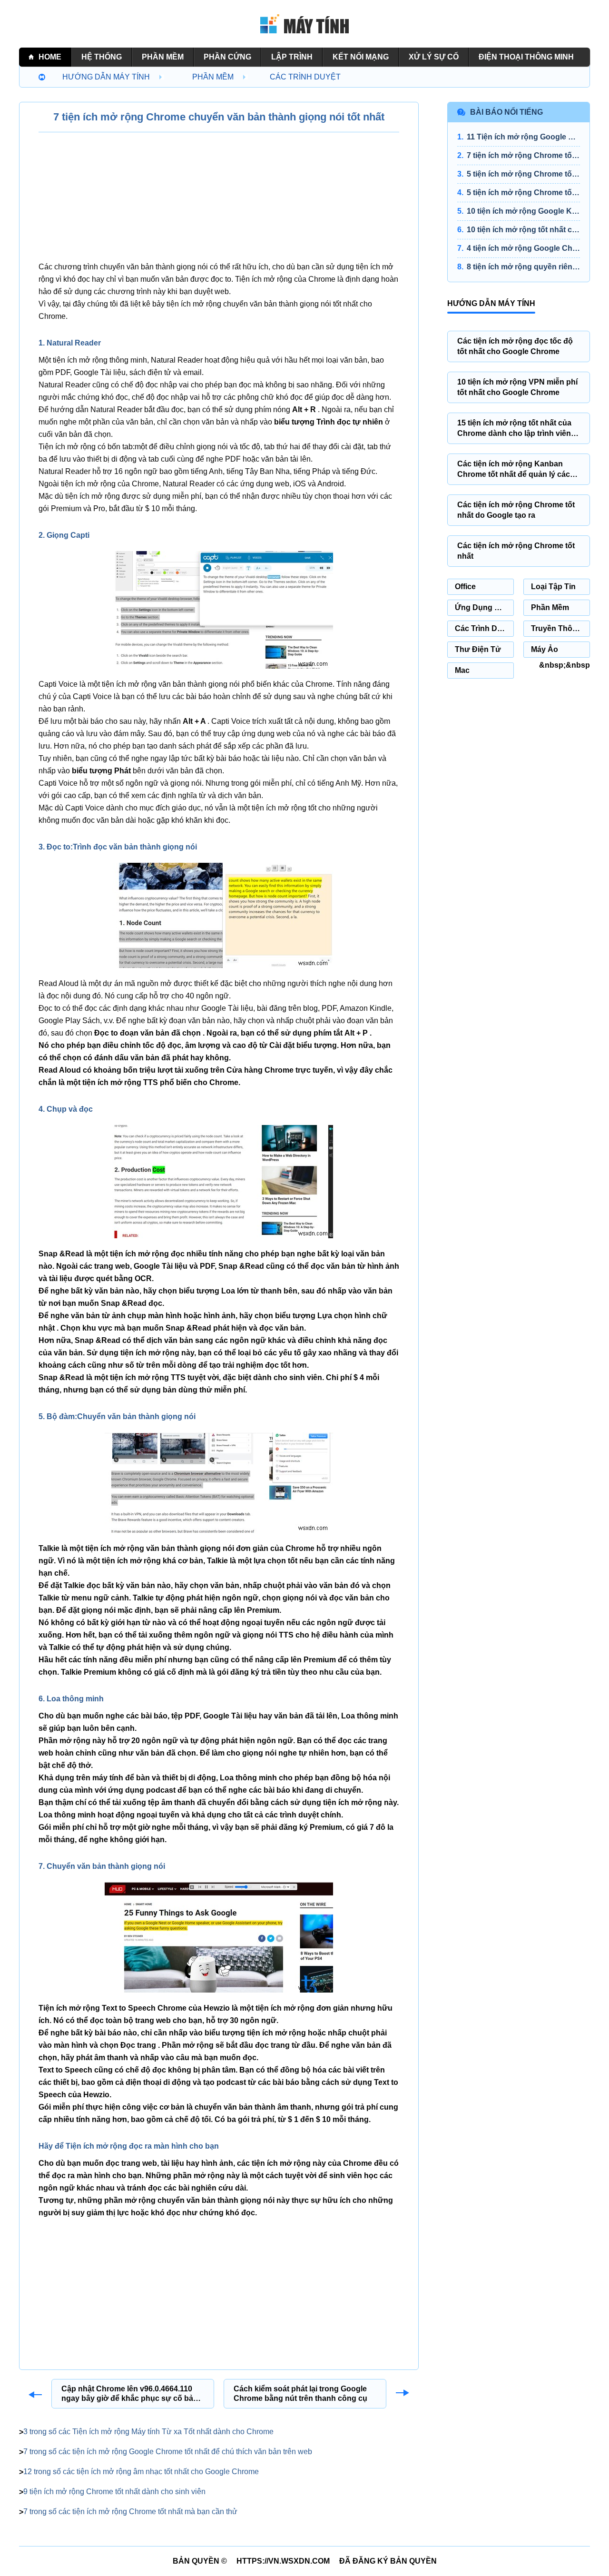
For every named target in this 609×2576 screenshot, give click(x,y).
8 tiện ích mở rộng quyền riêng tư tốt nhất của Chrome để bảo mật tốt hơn (523, 267)
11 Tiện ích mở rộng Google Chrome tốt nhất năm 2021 (523, 137)
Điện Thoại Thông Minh (526, 57)
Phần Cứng (227, 57)
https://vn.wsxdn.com (283, 2561)
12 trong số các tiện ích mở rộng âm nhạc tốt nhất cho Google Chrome (141, 2472)
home (50, 57)
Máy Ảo (545, 649)
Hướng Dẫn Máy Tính (106, 77)
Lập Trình (292, 57)
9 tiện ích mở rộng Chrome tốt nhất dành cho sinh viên (114, 2492)
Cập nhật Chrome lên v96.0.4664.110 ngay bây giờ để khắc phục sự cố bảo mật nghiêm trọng (130, 2394)
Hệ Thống (102, 57)
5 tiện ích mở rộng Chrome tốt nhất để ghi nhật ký (523, 192)
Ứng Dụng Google (484, 607)
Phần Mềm (163, 57)
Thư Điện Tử (478, 649)
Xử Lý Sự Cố (434, 57)
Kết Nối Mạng (361, 57)
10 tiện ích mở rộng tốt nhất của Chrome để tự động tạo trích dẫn (523, 230)
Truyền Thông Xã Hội (560, 628)
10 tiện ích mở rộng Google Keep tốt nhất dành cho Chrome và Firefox (523, 211)
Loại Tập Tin (553, 587)
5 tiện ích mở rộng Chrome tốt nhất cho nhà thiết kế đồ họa (523, 174)
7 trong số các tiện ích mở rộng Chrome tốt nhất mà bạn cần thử (130, 2512)
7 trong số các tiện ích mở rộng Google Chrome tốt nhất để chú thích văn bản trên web (168, 2452)
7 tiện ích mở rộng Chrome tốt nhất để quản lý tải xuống (523, 155)
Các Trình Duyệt (305, 77)
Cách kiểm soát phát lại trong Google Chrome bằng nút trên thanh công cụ (300, 2393)
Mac (462, 670)
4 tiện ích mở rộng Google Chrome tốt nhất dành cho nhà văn (523, 248)
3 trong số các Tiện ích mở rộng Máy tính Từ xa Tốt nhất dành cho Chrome (148, 2432)
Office (465, 587)
